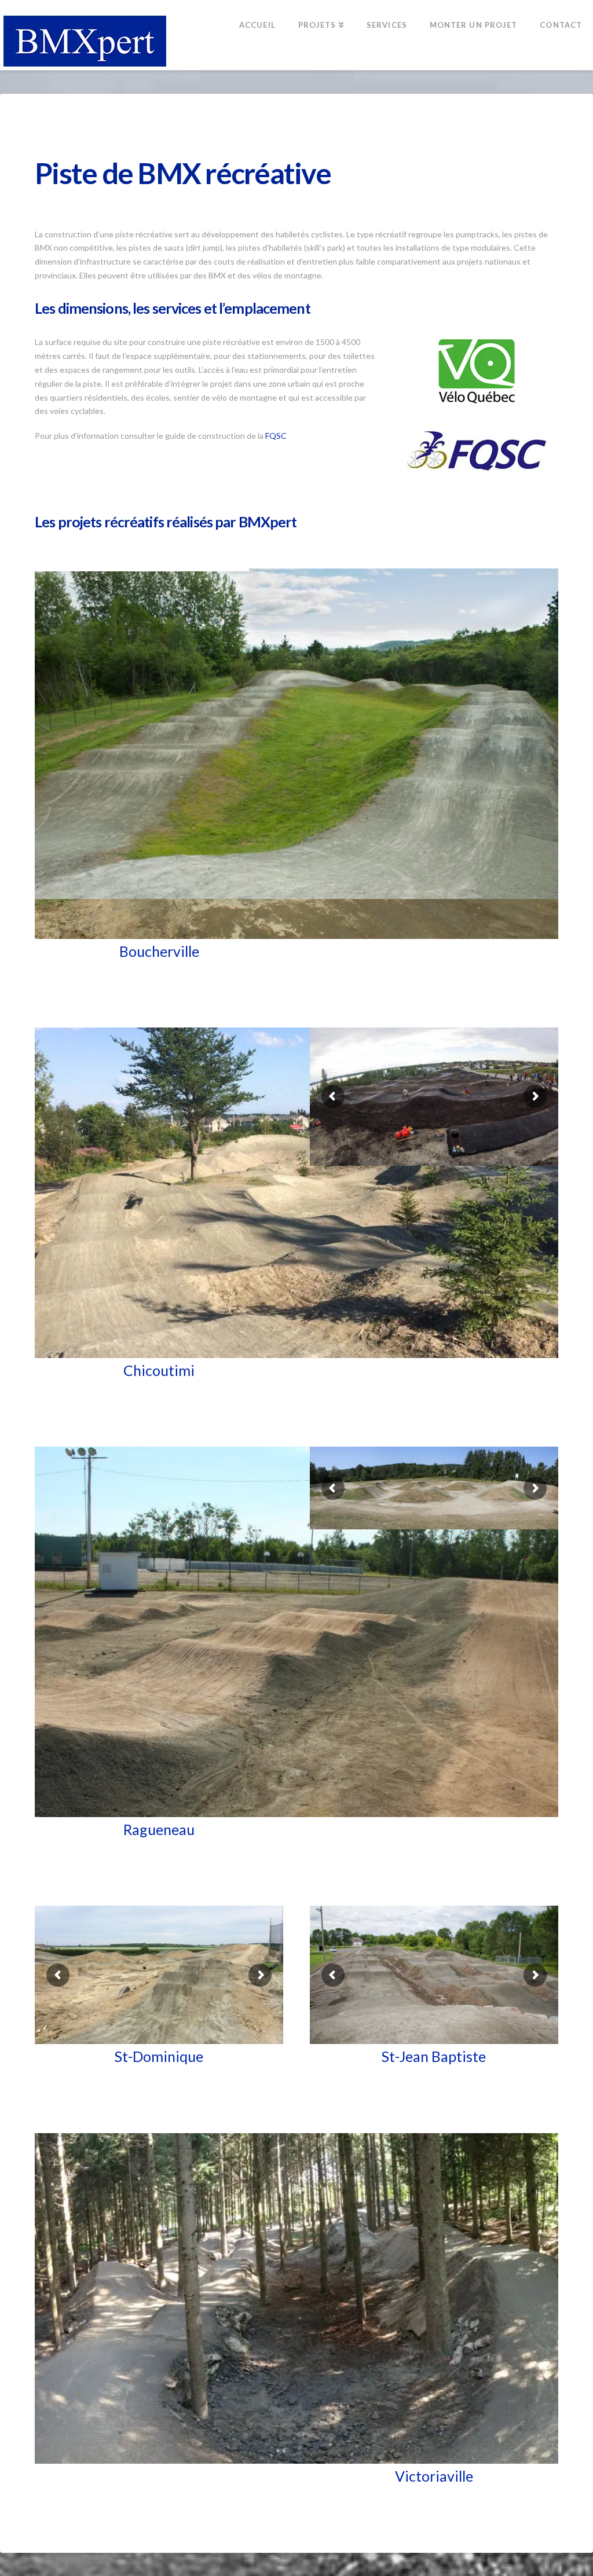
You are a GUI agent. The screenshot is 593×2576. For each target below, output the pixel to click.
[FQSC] (477, 451)
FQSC (276, 436)
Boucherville (159, 951)
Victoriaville (434, 2476)
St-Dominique (159, 2056)
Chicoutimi (159, 1370)
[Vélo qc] (477, 370)
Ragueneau (159, 1829)
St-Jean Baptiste (434, 2056)
